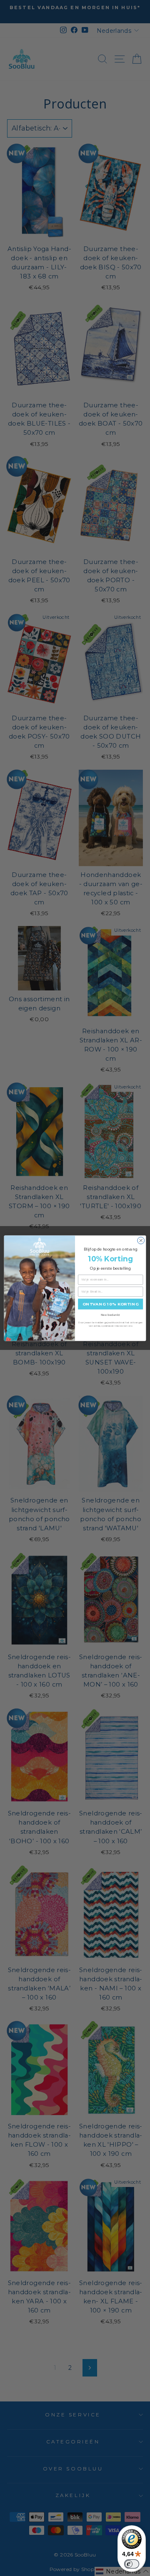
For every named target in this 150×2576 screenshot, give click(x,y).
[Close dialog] (141, 1240)
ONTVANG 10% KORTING (111, 1304)
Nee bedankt (110, 1315)
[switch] (132, 2564)
